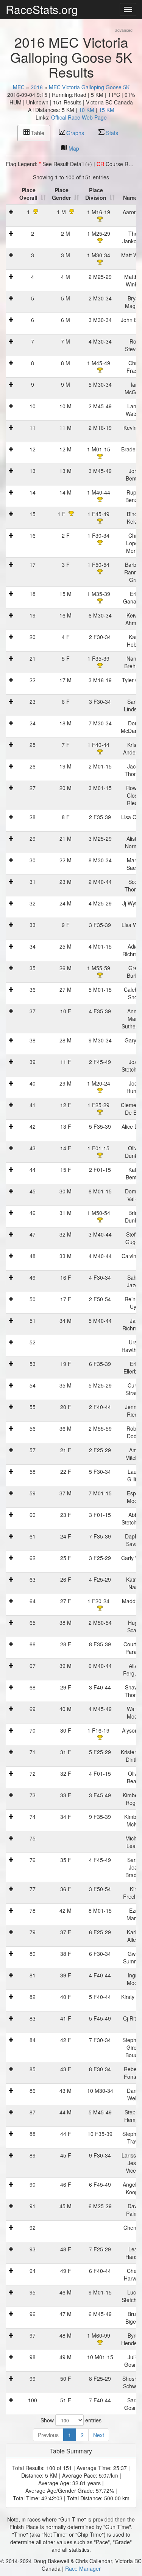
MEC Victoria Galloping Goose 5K (89, 87)
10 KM (87, 110)
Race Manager (83, 2568)
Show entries (71, 2420)
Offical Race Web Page (79, 117)
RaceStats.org (42, 9)
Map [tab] (73, 148)
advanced (124, 30)
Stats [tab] (111, 133)
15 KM (107, 110)
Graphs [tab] (74, 133)
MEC (19, 87)
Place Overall (28, 194)
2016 (37, 87)
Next (99, 2435)
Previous (48, 2435)
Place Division (96, 194)
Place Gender (61, 194)
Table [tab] (37, 133)
